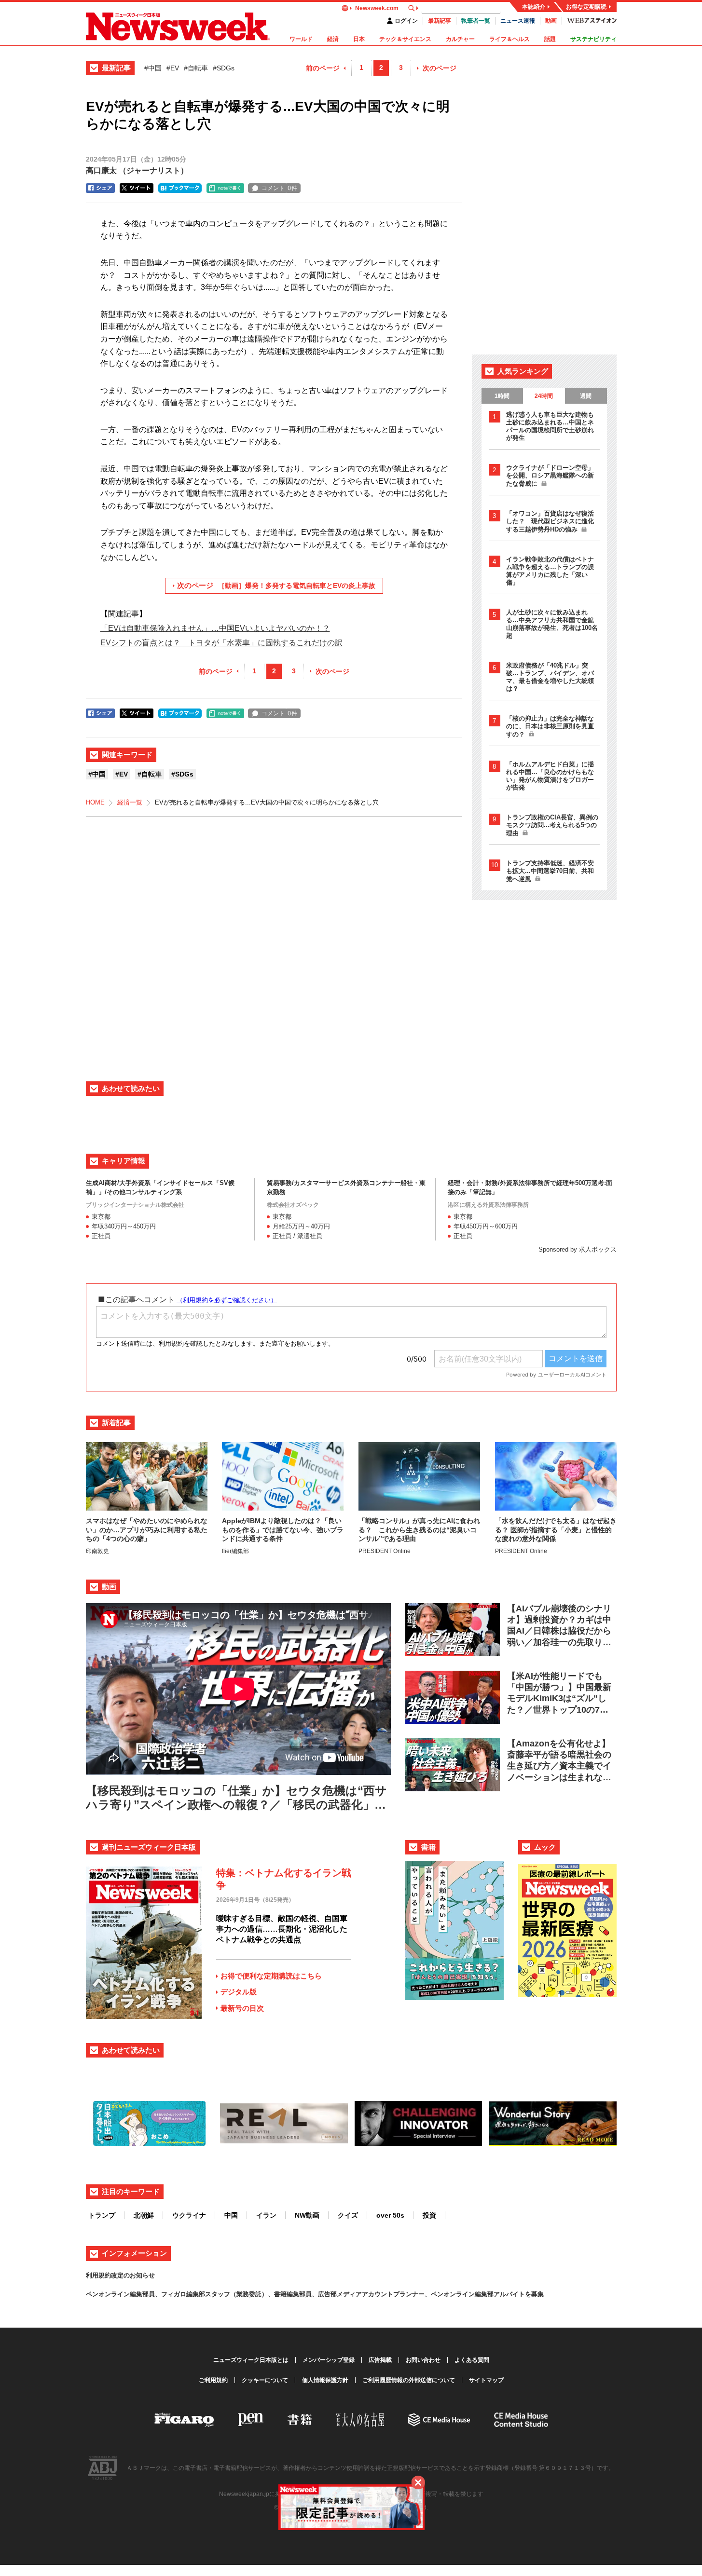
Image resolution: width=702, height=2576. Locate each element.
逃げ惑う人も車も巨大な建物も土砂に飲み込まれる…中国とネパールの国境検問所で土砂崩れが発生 (550, 426)
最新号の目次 (242, 2008)
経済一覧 (130, 802)
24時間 (544, 396)
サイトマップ (486, 2380)
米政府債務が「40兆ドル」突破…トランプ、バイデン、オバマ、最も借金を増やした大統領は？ (550, 677)
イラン (266, 2215)
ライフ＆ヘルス (509, 39)
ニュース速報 (518, 21)
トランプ (102, 2215)
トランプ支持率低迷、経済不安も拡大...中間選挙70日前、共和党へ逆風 (550, 871)
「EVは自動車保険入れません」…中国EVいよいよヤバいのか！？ (215, 628)
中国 (231, 2215)
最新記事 (440, 21)
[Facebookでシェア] (100, 188)
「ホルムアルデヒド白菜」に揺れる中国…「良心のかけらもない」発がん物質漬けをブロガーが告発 (550, 776)
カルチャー (460, 39)
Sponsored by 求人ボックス (578, 1249)
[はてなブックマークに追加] (180, 188)
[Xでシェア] (137, 188)
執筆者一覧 (476, 21)
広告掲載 (380, 2360)
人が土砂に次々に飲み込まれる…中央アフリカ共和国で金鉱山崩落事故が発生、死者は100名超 (552, 624)
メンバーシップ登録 (329, 2360)
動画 (551, 21)
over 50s (390, 2215)
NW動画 (307, 2215)
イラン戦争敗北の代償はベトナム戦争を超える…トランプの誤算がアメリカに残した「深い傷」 (550, 571)
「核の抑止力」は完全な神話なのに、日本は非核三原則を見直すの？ (550, 726)
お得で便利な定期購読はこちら (271, 1976)
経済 (333, 39)
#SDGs (224, 68)
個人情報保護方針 (325, 2380)
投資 (429, 2215)
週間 (586, 396)
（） (137, 170)
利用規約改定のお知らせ (120, 2275)
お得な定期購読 (586, 7)
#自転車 (196, 68)
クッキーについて (265, 2380)
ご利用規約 (213, 2380)
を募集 (534, 2294)
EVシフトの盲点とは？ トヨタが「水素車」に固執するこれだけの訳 (221, 643)
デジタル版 (239, 1992)
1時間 (502, 396)
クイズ (348, 2215)
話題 (550, 39)
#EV (173, 68)
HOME (95, 802)
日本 (359, 39)
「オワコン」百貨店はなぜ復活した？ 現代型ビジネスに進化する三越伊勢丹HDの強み (550, 521)
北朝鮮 (144, 2215)
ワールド (301, 39)
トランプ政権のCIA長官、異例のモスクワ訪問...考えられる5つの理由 (552, 825)
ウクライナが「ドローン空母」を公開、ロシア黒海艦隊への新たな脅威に (550, 476)
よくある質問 (472, 2360)
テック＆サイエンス (405, 39)
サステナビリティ (593, 39)
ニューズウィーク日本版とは (251, 2360)
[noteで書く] (225, 188)
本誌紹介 (534, 7)
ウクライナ (189, 2215)
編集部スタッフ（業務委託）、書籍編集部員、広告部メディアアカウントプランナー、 (309, 2294)
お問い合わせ (423, 2360)
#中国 (153, 68)
